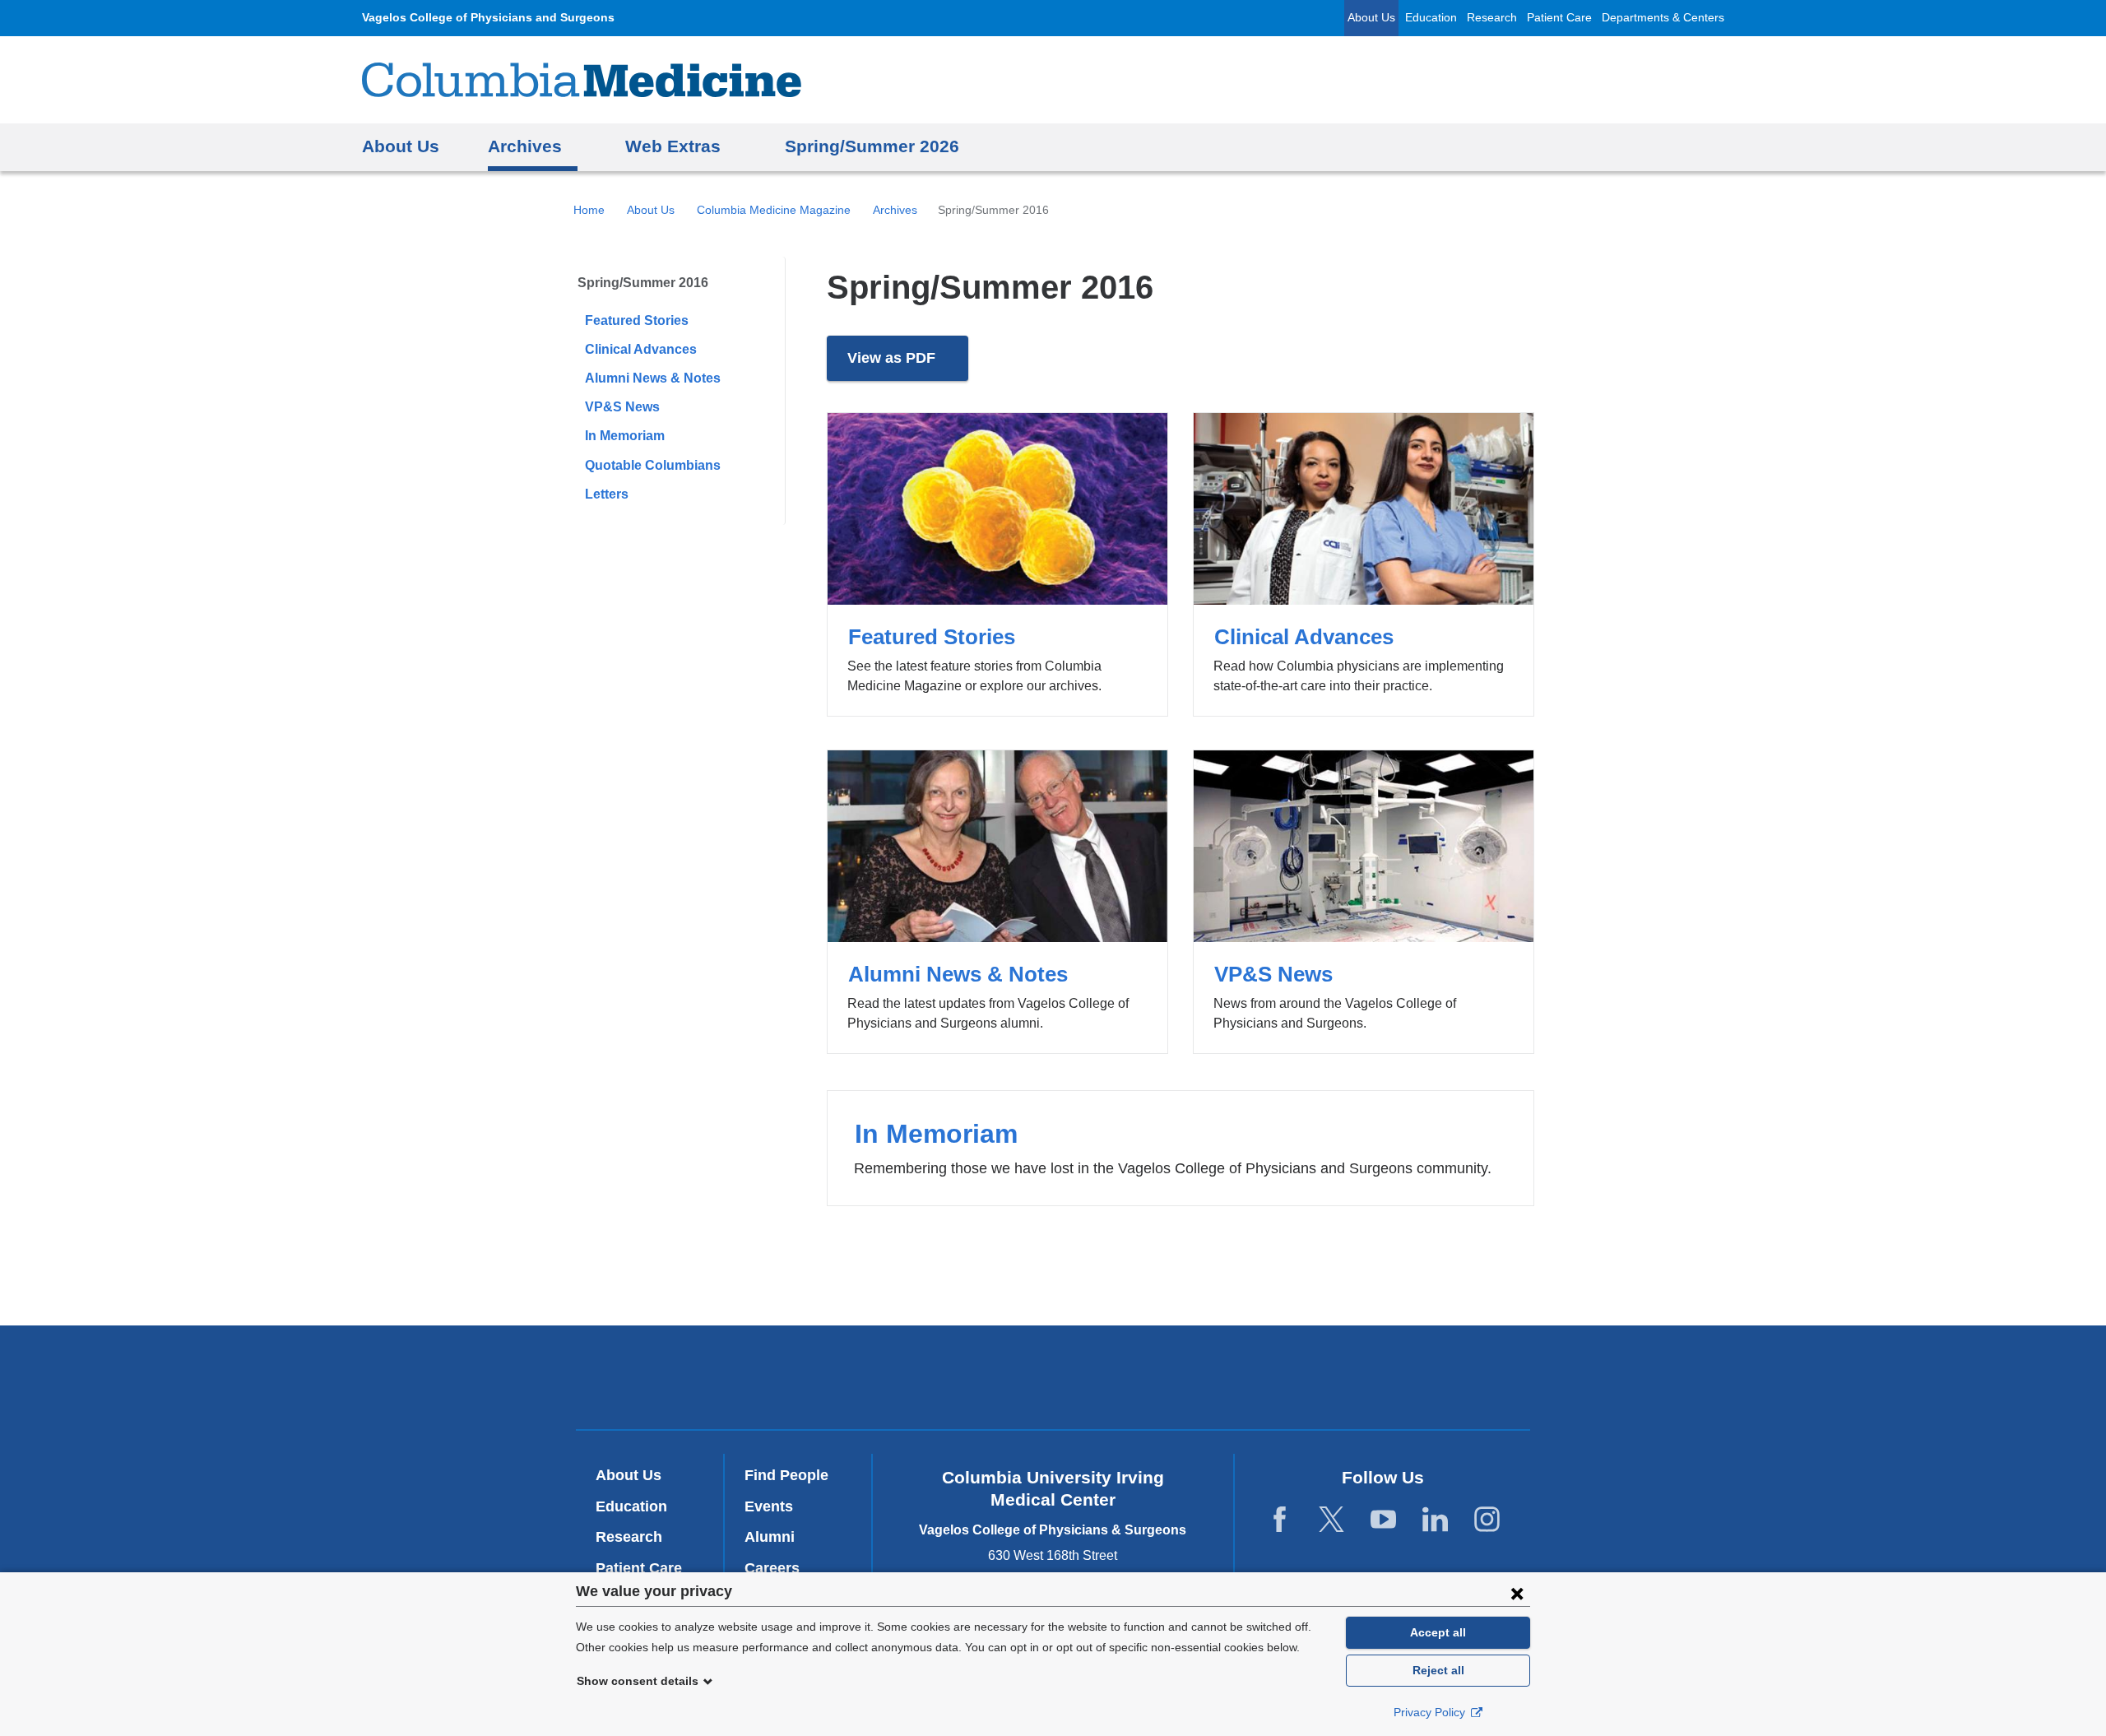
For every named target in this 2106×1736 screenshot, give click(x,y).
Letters (607, 494)
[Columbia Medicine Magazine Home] (582, 80)
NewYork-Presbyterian (1053, 1381)
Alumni (770, 1537)
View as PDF (908, 366)
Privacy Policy (1431, 1712)
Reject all (1438, 1670)
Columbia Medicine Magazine (774, 210)
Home (589, 210)
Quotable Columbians (653, 465)
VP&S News (622, 407)
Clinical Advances (641, 349)
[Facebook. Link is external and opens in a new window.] (1280, 1520)
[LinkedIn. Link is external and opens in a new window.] (1435, 1520)
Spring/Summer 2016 (643, 283)
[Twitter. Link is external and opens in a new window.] (1331, 1520)
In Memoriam (625, 436)
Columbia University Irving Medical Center (830, 1377)
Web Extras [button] (673, 146)
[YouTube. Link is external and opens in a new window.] (1383, 1520)
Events (769, 1506)
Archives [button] (525, 146)
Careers (772, 1568)
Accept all (1438, 1632)
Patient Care (1559, 18)
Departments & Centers (1663, 18)
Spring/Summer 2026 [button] (872, 146)
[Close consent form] (1517, 1593)
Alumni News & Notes (653, 378)
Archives (895, 210)
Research (1492, 18)
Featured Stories (637, 320)
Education (1431, 18)
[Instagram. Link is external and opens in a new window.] (1487, 1520)
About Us (1371, 18)
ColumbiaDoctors (1290, 1377)
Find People (786, 1475)
